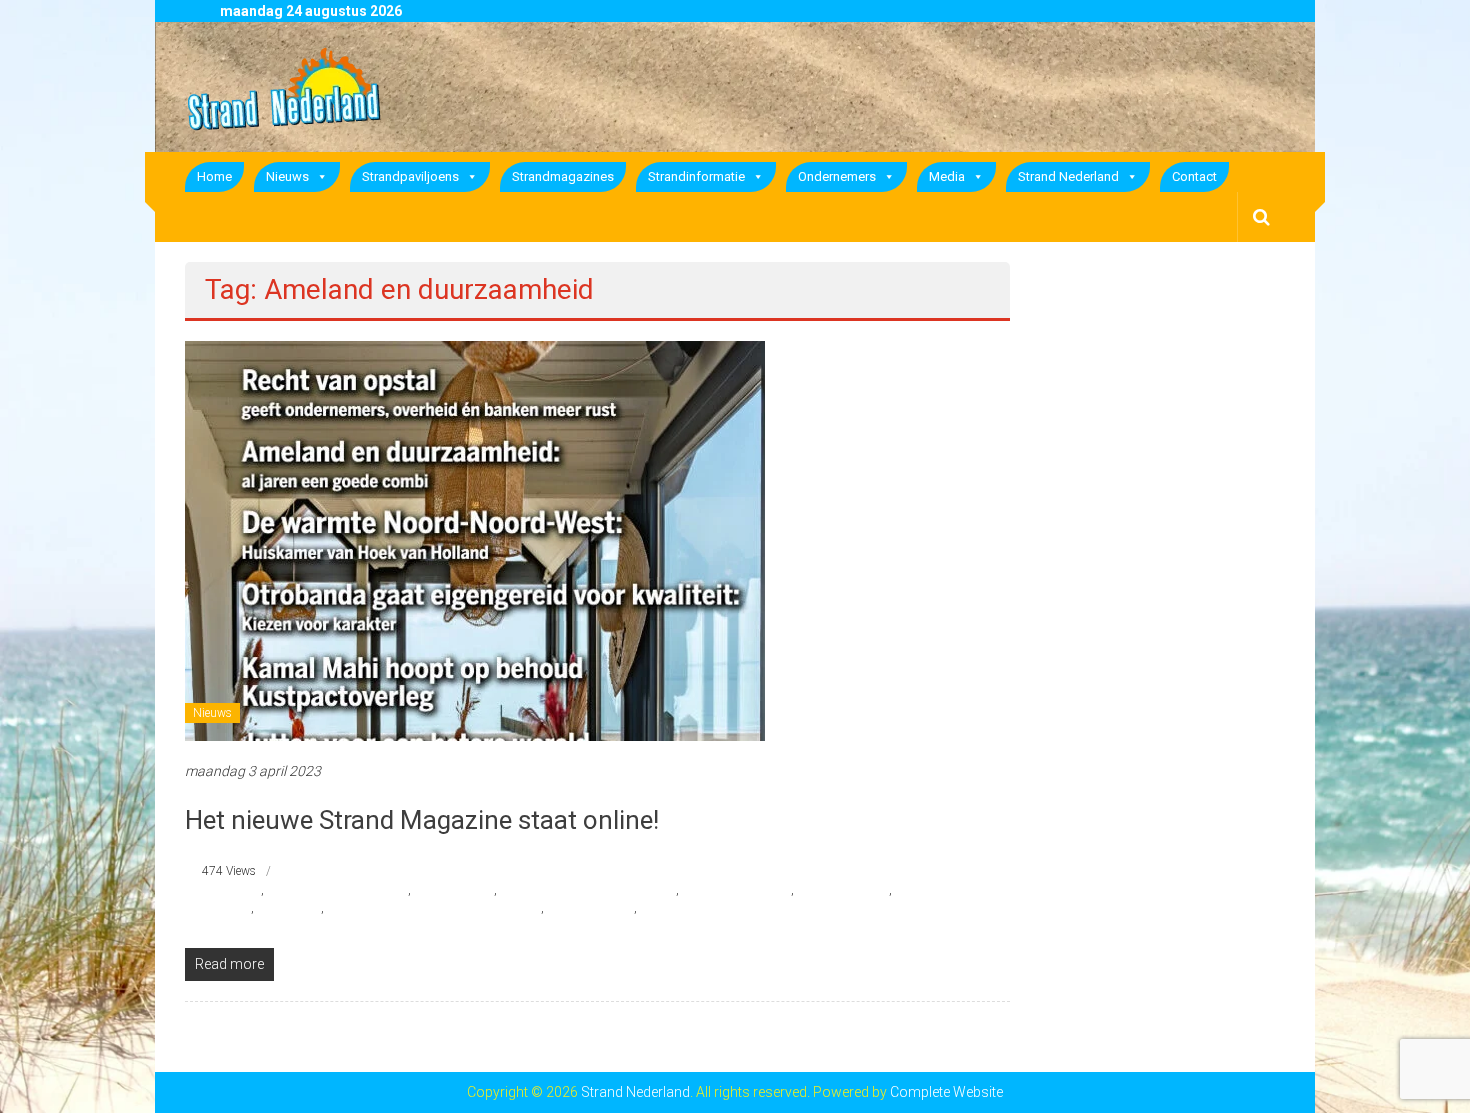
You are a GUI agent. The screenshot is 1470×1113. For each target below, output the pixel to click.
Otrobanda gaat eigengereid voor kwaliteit (434, 908)
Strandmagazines (563, 176)
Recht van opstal (590, 908)
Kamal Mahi (289, 908)
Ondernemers (837, 176)
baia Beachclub (454, 890)
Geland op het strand (736, 890)
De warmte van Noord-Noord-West (588, 890)
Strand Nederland (1068, 176)
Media (947, 176)
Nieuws (287, 176)
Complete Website (946, 1092)
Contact (1194, 176)
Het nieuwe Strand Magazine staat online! (422, 820)
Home (214, 176)
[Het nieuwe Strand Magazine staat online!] (475, 540)
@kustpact (232, 890)
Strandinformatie (696, 176)
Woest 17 (664, 908)
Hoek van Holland (843, 890)
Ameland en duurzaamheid (337, 890)
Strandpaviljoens (410, 176)
